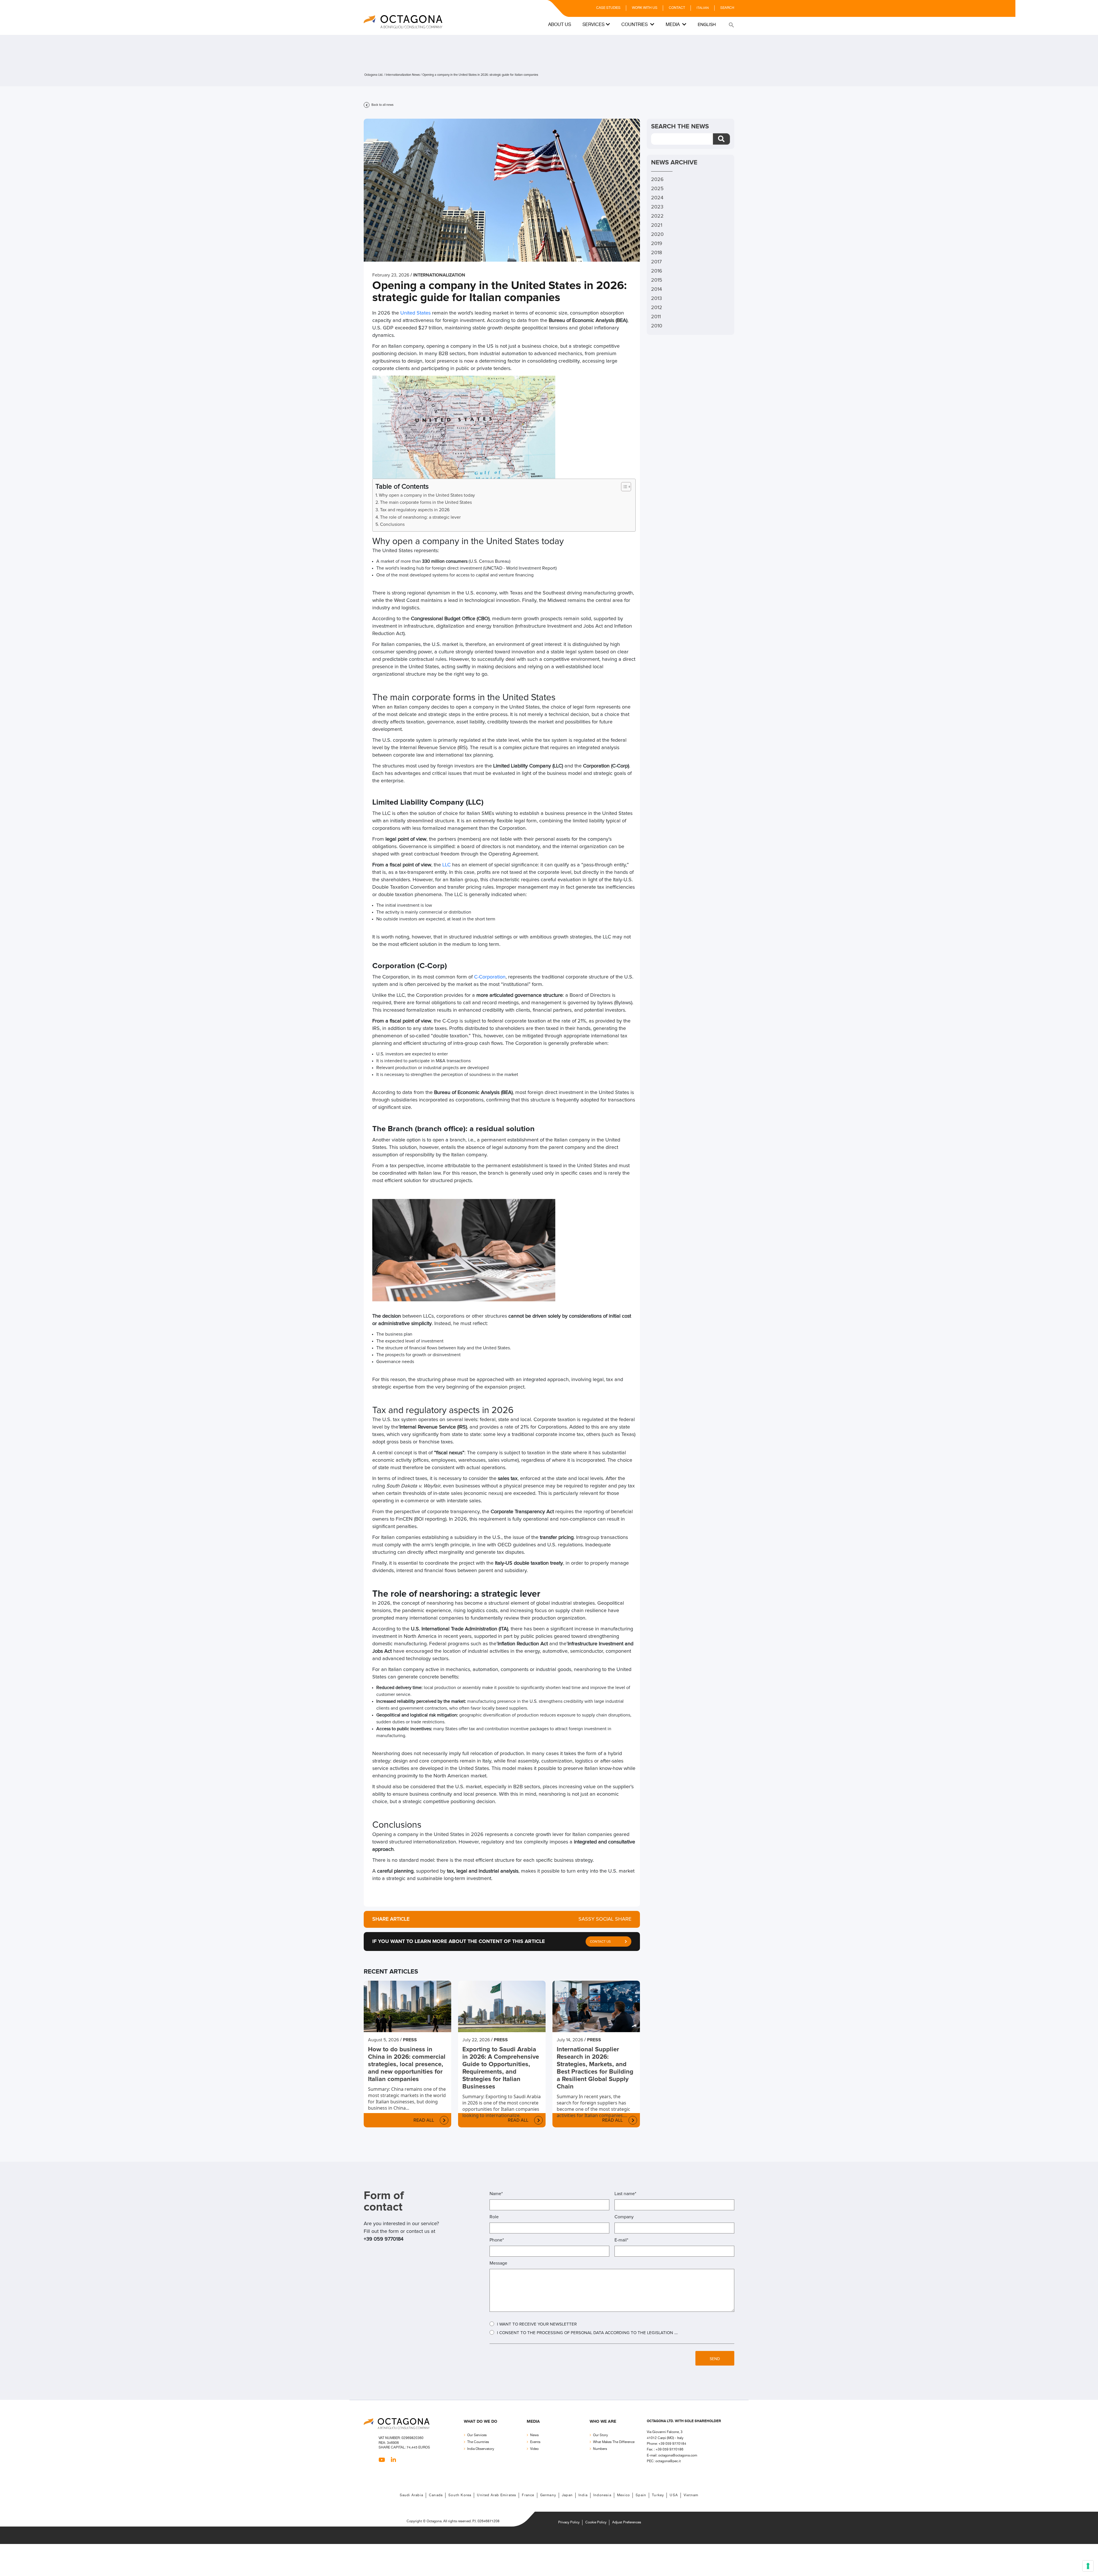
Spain (641, 2495)
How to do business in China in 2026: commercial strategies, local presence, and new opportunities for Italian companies (407, 2064)
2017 (656, 262)
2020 (657, 234)
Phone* (497, 2240)
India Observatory (481, 2449)
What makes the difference (614, 2442)
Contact (677, 8)
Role (494, 2217)
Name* (496, 2194)
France (528, 2495)
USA (674, 2495)
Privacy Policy (569, 2522)
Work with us (645, 8)
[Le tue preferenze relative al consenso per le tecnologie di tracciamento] (1088, 2566)
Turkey (658, 2495)
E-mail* (621, 2240)
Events (535, 2442)
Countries (635, 25)
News (534, 2435)
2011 (656, 317)
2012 (657, 308)
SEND (715, 2359)
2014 (657, 289)
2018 (657, 253)
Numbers (600, 2449)
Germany (548, 2495)
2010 (657, 326)
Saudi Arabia (411, 2495)
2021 (657, 225)
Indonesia (602, 2495)
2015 (657, 280)
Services (593, 25)
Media (673, 25)
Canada (436, 2495)
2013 (657, 299)
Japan (567, 2495)
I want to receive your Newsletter (537, 2324)
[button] (731, 25)
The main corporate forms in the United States (426, 502)
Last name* (625, 2194)
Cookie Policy (596, 2522)
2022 (657, 216)
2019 (657, 244)
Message (498, 2263)
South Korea (460, 2495)
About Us (560, 25)
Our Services (477, 2435)
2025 (657, 189)
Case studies (608, 8)
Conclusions (393, 524)
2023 (657, 207)
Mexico (623, 2495)
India (583, 2495)
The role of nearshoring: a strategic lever (420, 517)
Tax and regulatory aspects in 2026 (415, 510)
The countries (478, 2442)
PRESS (410, 2040)
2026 (657, 180)
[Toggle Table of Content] (623, 487)
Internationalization (439, 275)
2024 (657, 198)
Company (624, 2217)
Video (534, 2449)
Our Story (600, 2435)
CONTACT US (600, 1942)
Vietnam (691, 2495)
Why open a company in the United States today (427, 495)
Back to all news (382, 105)
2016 (657, 271)
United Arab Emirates (497, 2495)
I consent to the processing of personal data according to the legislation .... (587, 2333)
